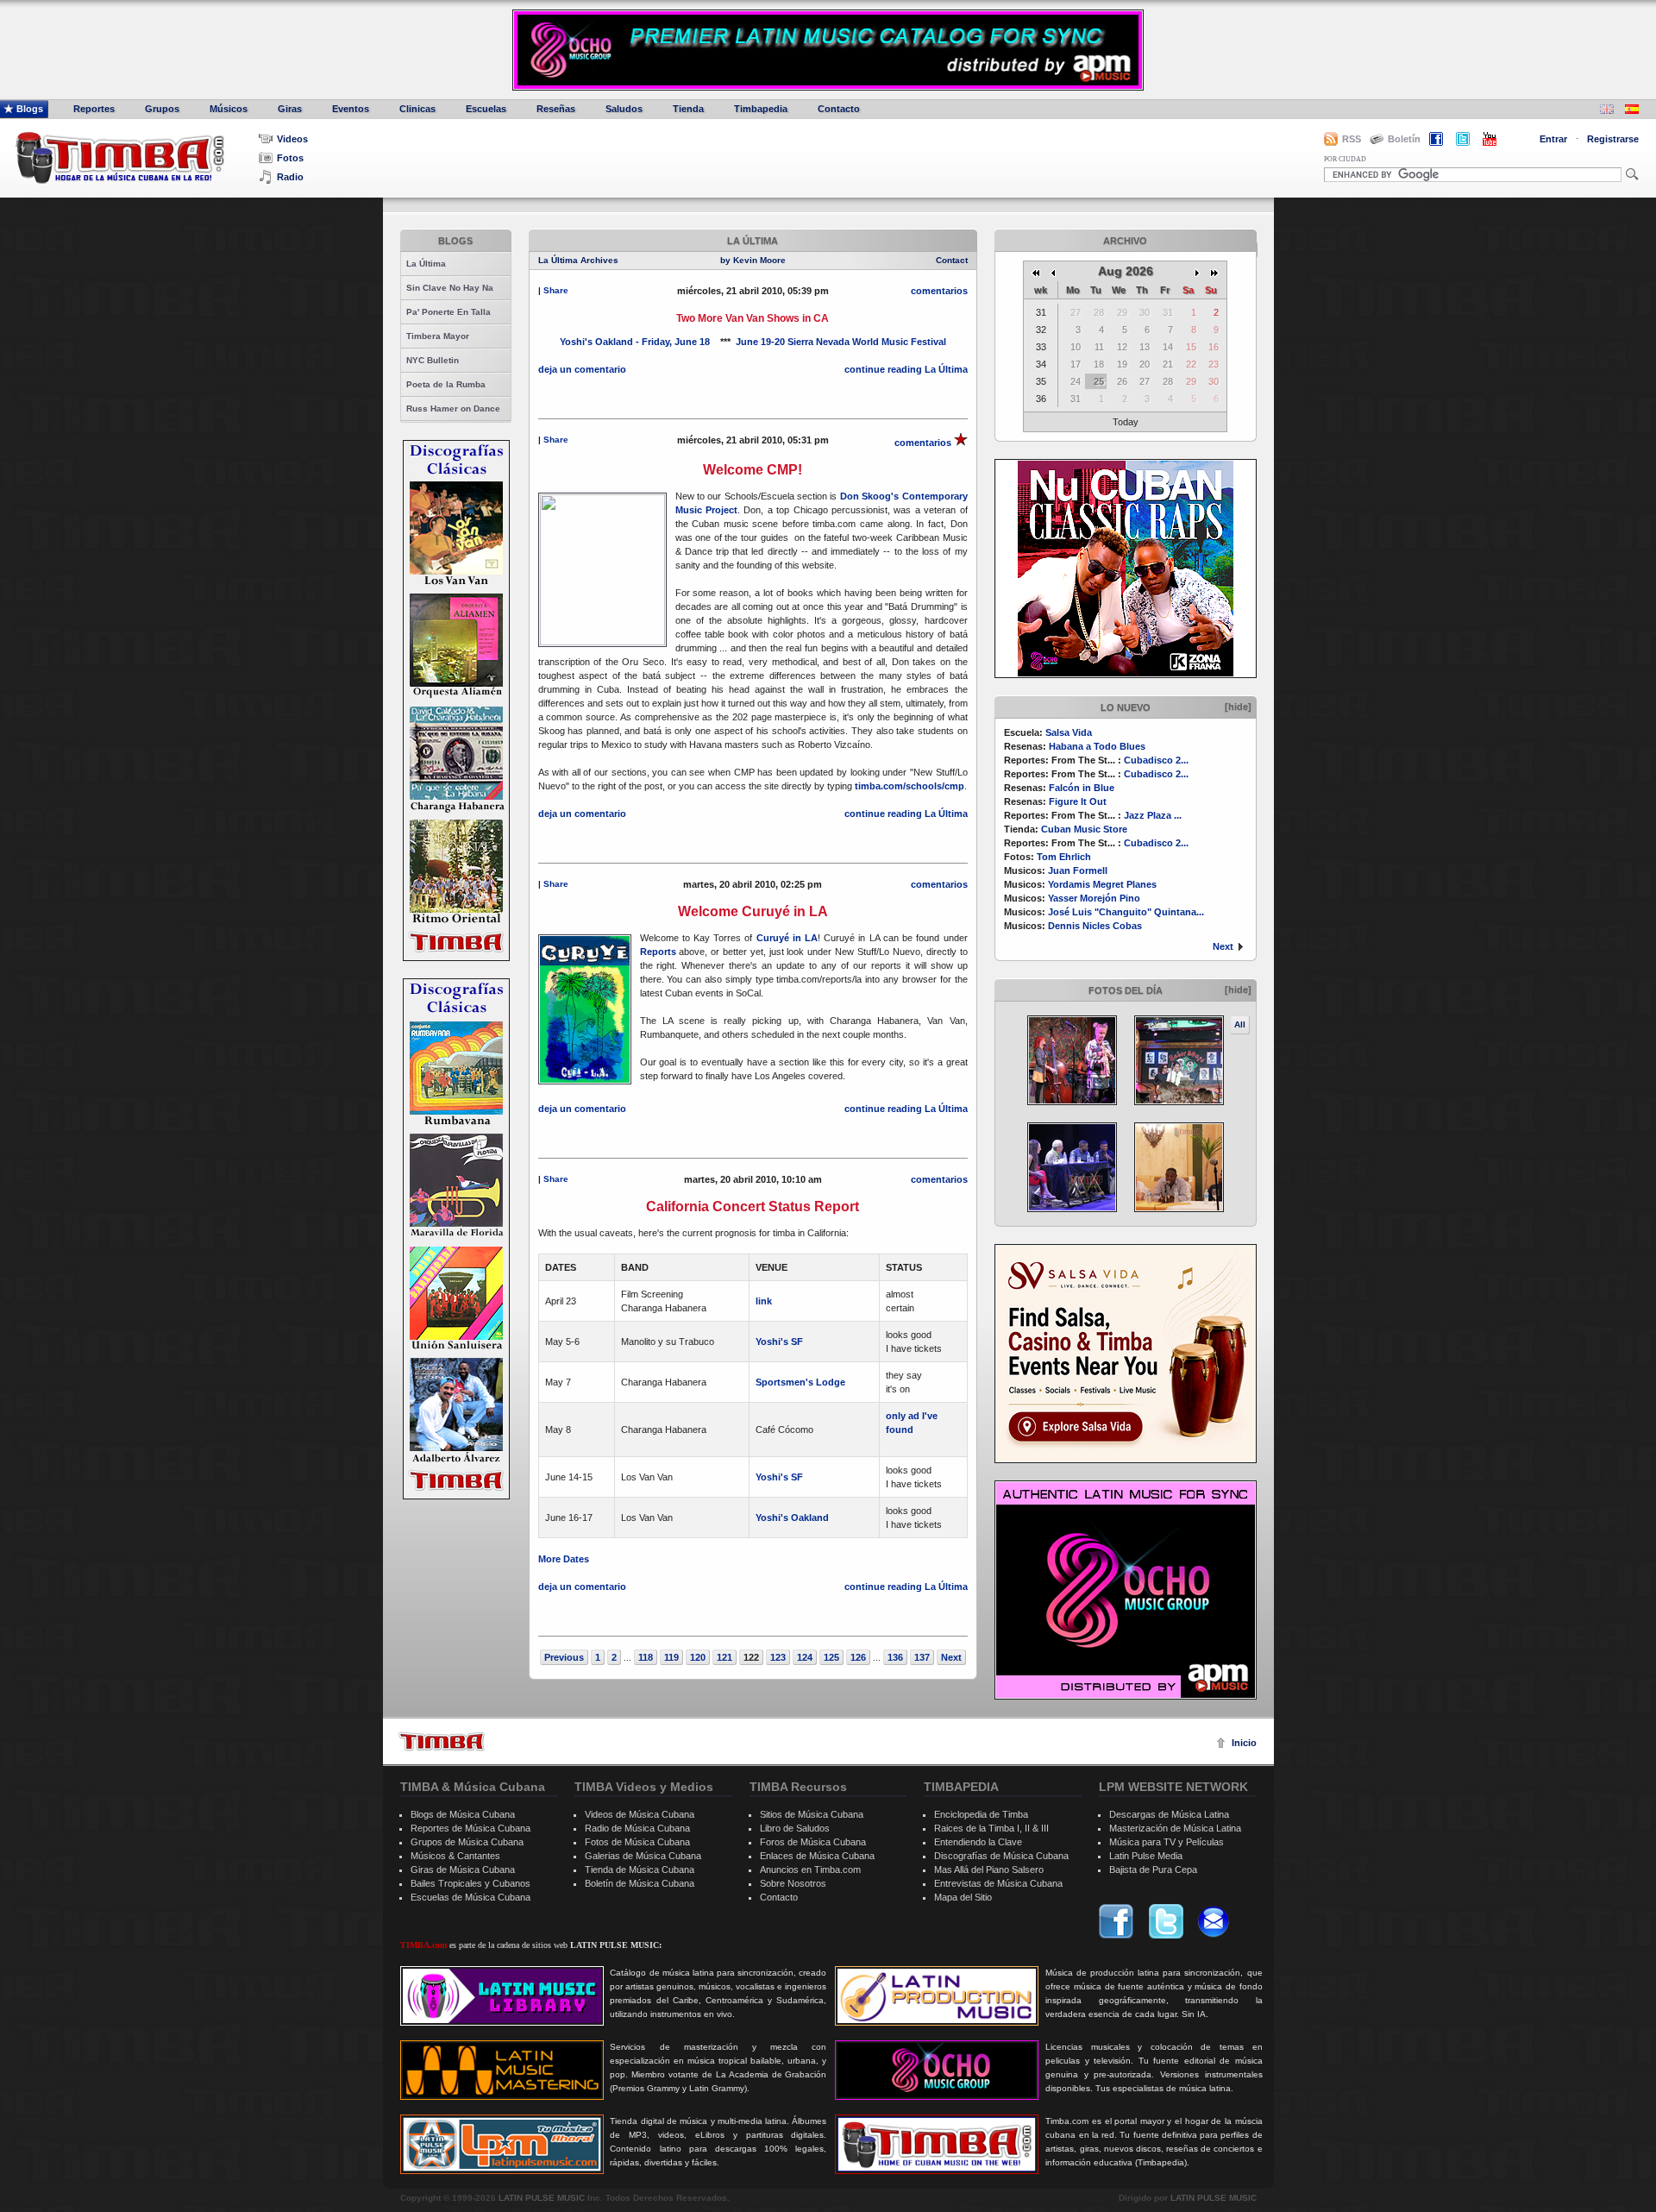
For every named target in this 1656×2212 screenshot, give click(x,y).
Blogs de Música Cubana (463, 1814)
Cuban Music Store (1084, 829)
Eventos (351, 109)
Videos (292, 139)
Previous (564, 1657)
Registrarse (1613, 139)
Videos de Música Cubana (640, 1814)
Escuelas (486, 109)
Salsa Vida (1069, 732)
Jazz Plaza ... (1153, 815)
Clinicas (417, 109)
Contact (952, 260)
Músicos (229, 109)
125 (831, 1657)
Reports (658, 952)
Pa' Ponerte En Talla (448, 312)
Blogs (30, 109)
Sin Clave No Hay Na (450, 288)
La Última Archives (578, 260)
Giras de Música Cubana (463, 1870)
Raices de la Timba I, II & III (991, 1828)
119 (671, 1657)
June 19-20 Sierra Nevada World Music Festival (841, 342)
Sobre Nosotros (793, 1883)
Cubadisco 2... (1156, 760)
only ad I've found (912, 1423)
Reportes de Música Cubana (470, 1828)
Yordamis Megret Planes (1102, 884)
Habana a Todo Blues (1097, 746)
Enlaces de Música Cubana (817, 1856)
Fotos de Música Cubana (637, 1842)
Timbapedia (761, 109)
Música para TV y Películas (1167, 1842)
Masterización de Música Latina (1175, 1828)
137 (922, 1657)
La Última (426, 264)
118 (646, 1657)
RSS (1352, 139)
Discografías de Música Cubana (1001, 1856)
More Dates (564, 1559)
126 (858, 1657)
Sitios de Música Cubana (812, 1814)
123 (778, 1657)
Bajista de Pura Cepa (1153, 1870)
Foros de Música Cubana (813, 1842)
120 (698, 1657)
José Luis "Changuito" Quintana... (1126, 912)
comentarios (939, 291)
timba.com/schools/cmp (910, 786)
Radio (290, 177)
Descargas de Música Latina (1169, 1814)
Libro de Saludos (795, 1828)
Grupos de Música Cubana (467, 1842)
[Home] (442, 1741)
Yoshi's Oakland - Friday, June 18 (635, 342)
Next (1223, 946)
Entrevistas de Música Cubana (998, 1883)
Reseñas (556, 109)
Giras (290, 109)
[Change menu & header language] (1607, 111)
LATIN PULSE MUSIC (542, 2198)
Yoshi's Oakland (792, 1518)
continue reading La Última (906, 369)
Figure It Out (1078, 801)
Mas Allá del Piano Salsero (989, 1870)
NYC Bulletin (433, 360)
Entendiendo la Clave (978, 1842)
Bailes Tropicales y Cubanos (470, 1883)
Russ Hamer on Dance (453, 408)
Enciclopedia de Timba (981, 1814)
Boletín (1404, 139)
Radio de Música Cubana (637, 1828)
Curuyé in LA (787, 938)
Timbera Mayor (438, 336)
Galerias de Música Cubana (643, 1856)
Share (556, 290)
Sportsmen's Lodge (800, 1382)
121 (724, 1657)
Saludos (624, 109)
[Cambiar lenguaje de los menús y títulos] (1632, 111)
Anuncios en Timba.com (810, 1870)
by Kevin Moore (753, 260)
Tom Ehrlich (1064, 857)
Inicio (1244, 1743)
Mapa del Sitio (963, 1897)
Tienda (688, 109)
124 (805, 1657)
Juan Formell (1078, 870)
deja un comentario (582, 369)
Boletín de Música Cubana (640, 1883)
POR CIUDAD (1345, 159)
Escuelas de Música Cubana (470, 1897)
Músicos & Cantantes (455, 1856)
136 (895, 1657)
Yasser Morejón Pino (1094, 898)
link (764, 1301)
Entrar (1553, 139)
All (1240, 1024)
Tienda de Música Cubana (640, 1870)
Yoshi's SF (779, 1342)
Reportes (94, 109)
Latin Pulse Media (1146, 1856)
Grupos (162, 109)
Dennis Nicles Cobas (1095, 926)
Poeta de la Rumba (446, 384)
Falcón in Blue (1082, 788)
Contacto (839, 109)
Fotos (290, 158)
